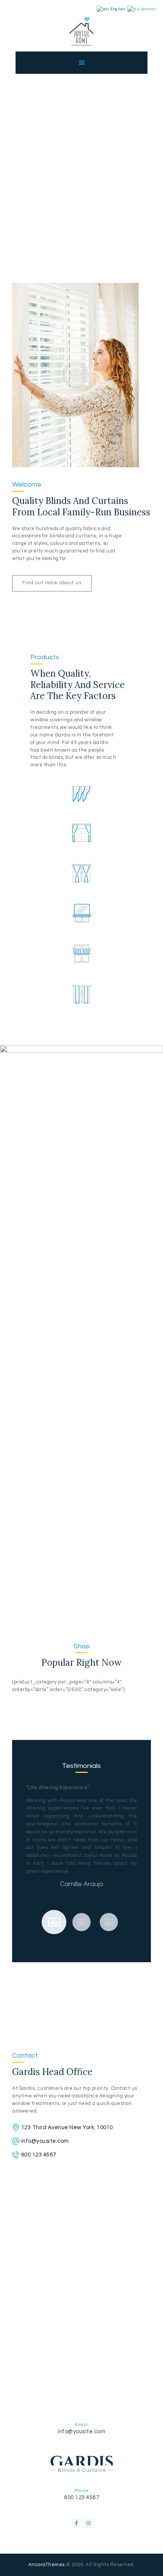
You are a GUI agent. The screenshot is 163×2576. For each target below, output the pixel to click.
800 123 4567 (39, 2155)
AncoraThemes (47, 2565)
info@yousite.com (45, 2141)
